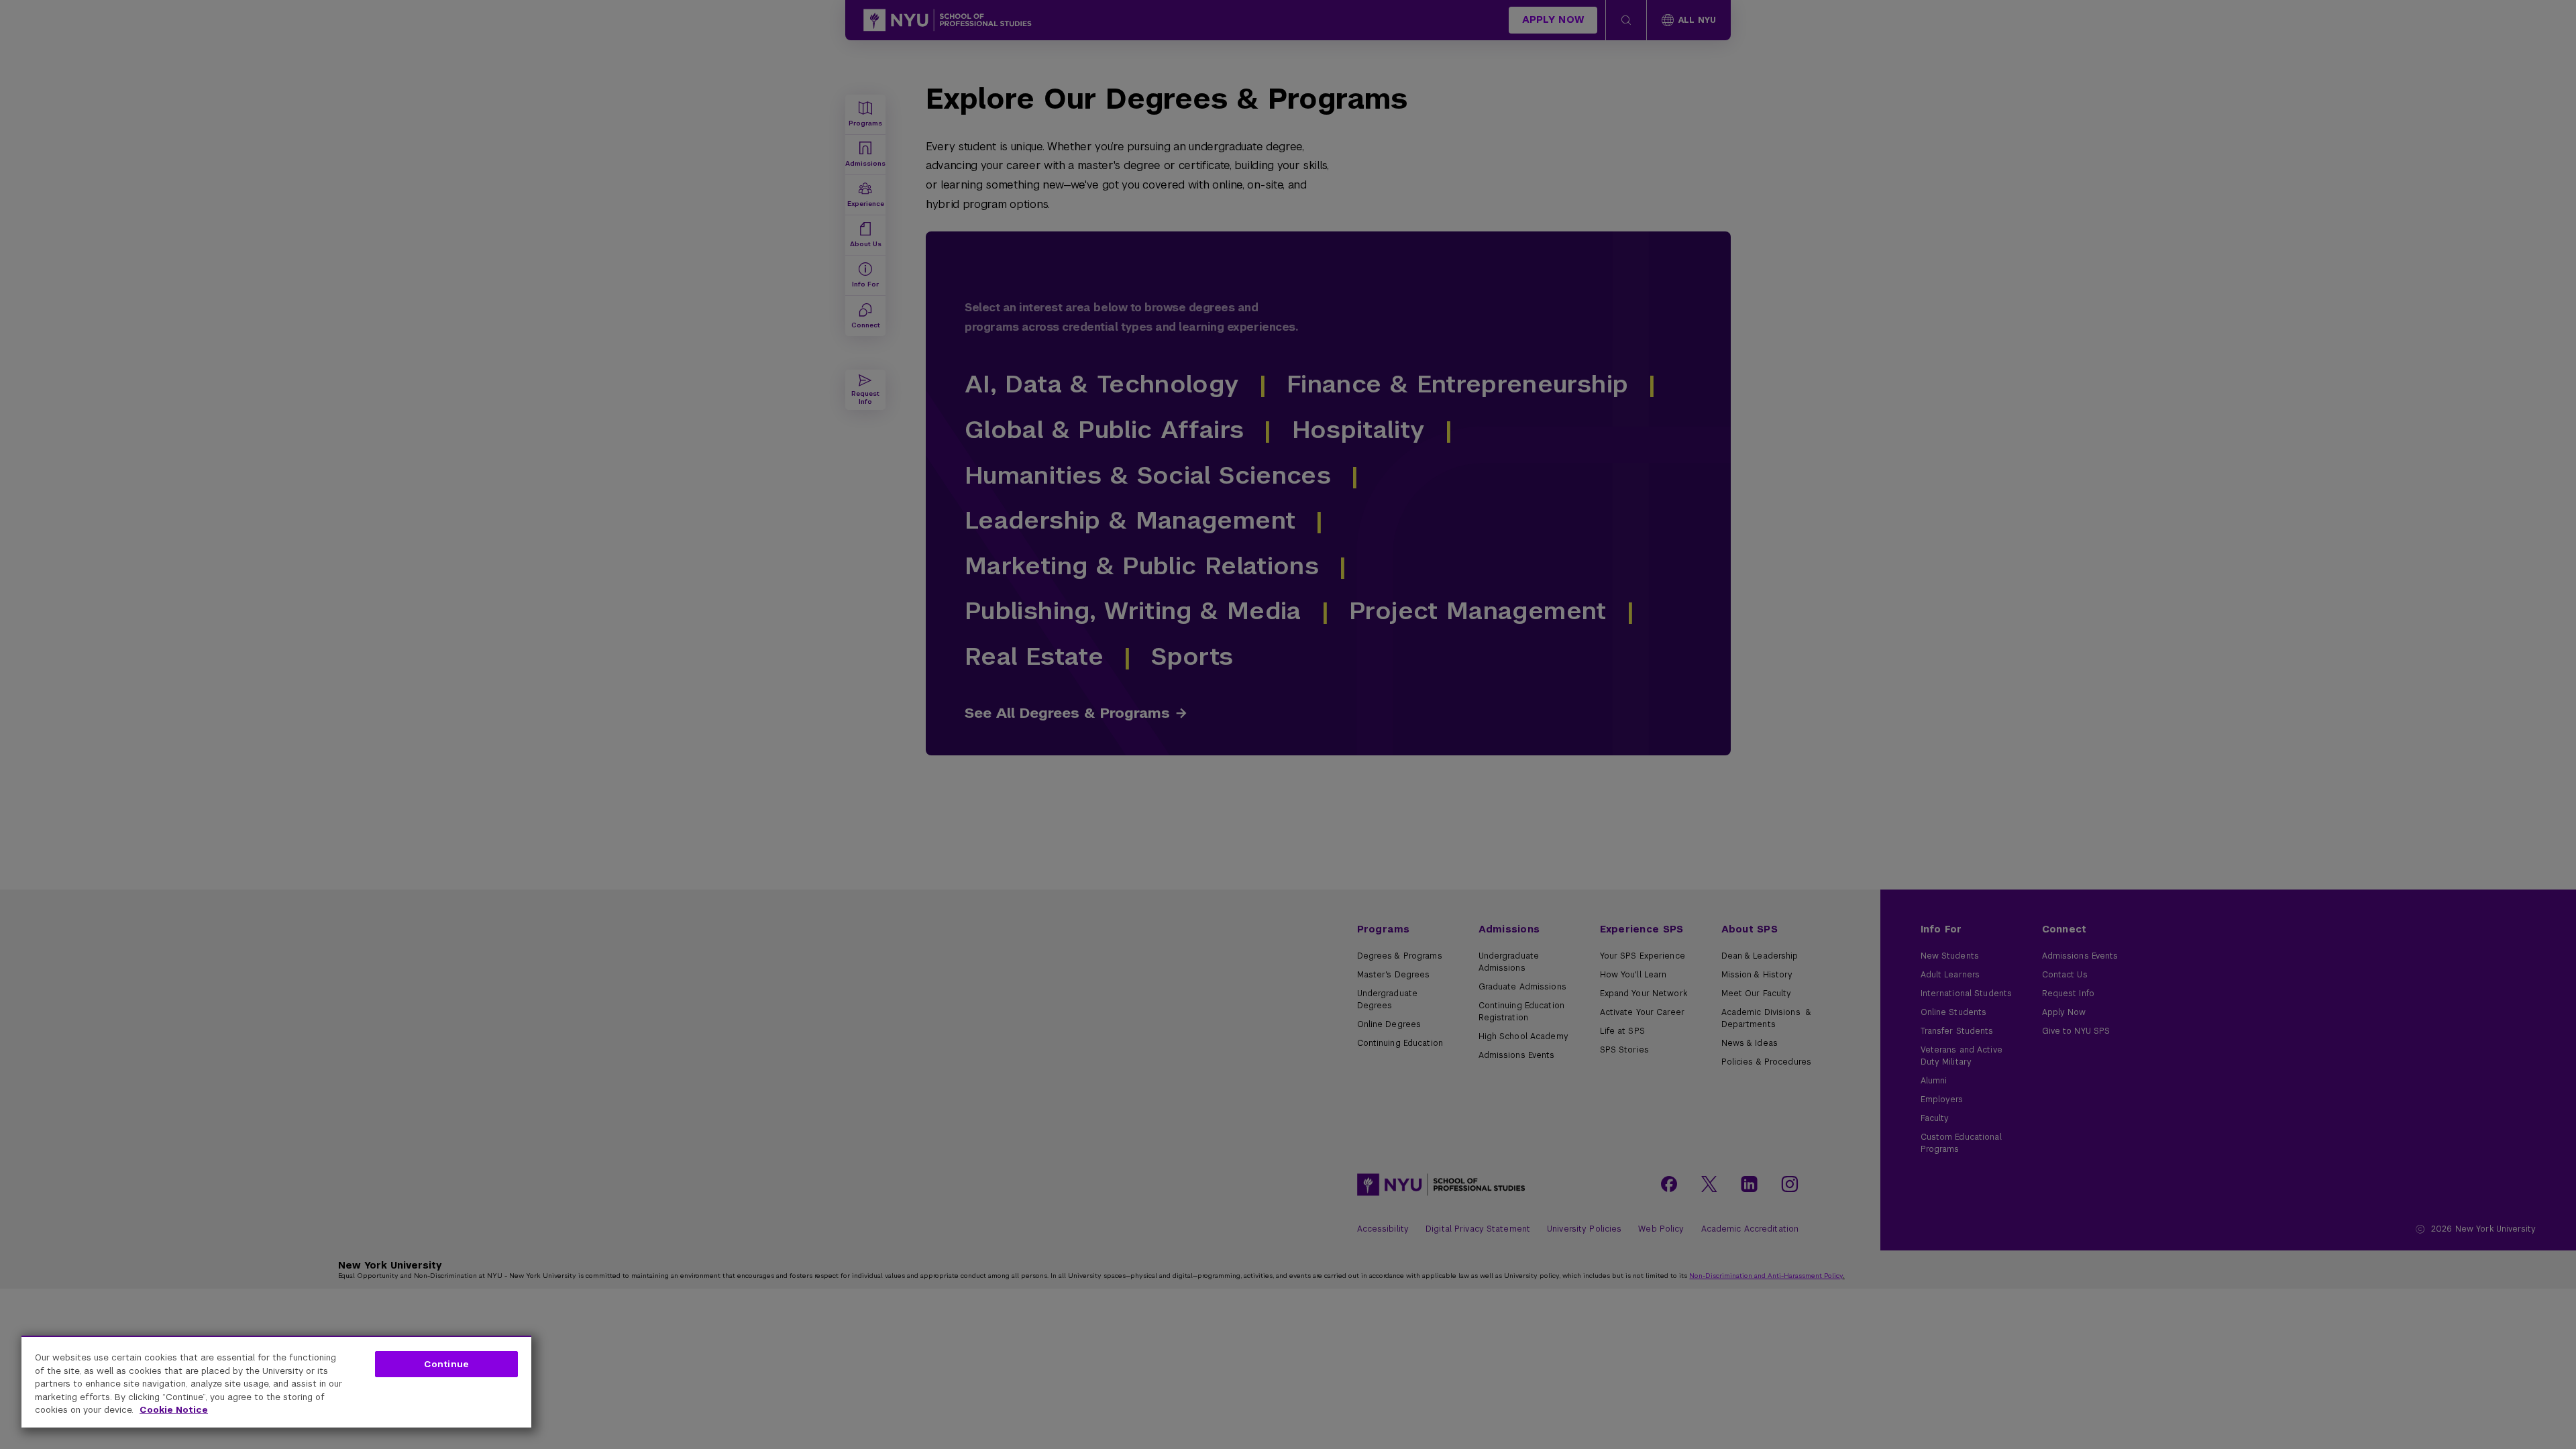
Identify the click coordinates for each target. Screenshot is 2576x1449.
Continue (446, 1364)
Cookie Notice (174, 1410)
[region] (276, 1382)
